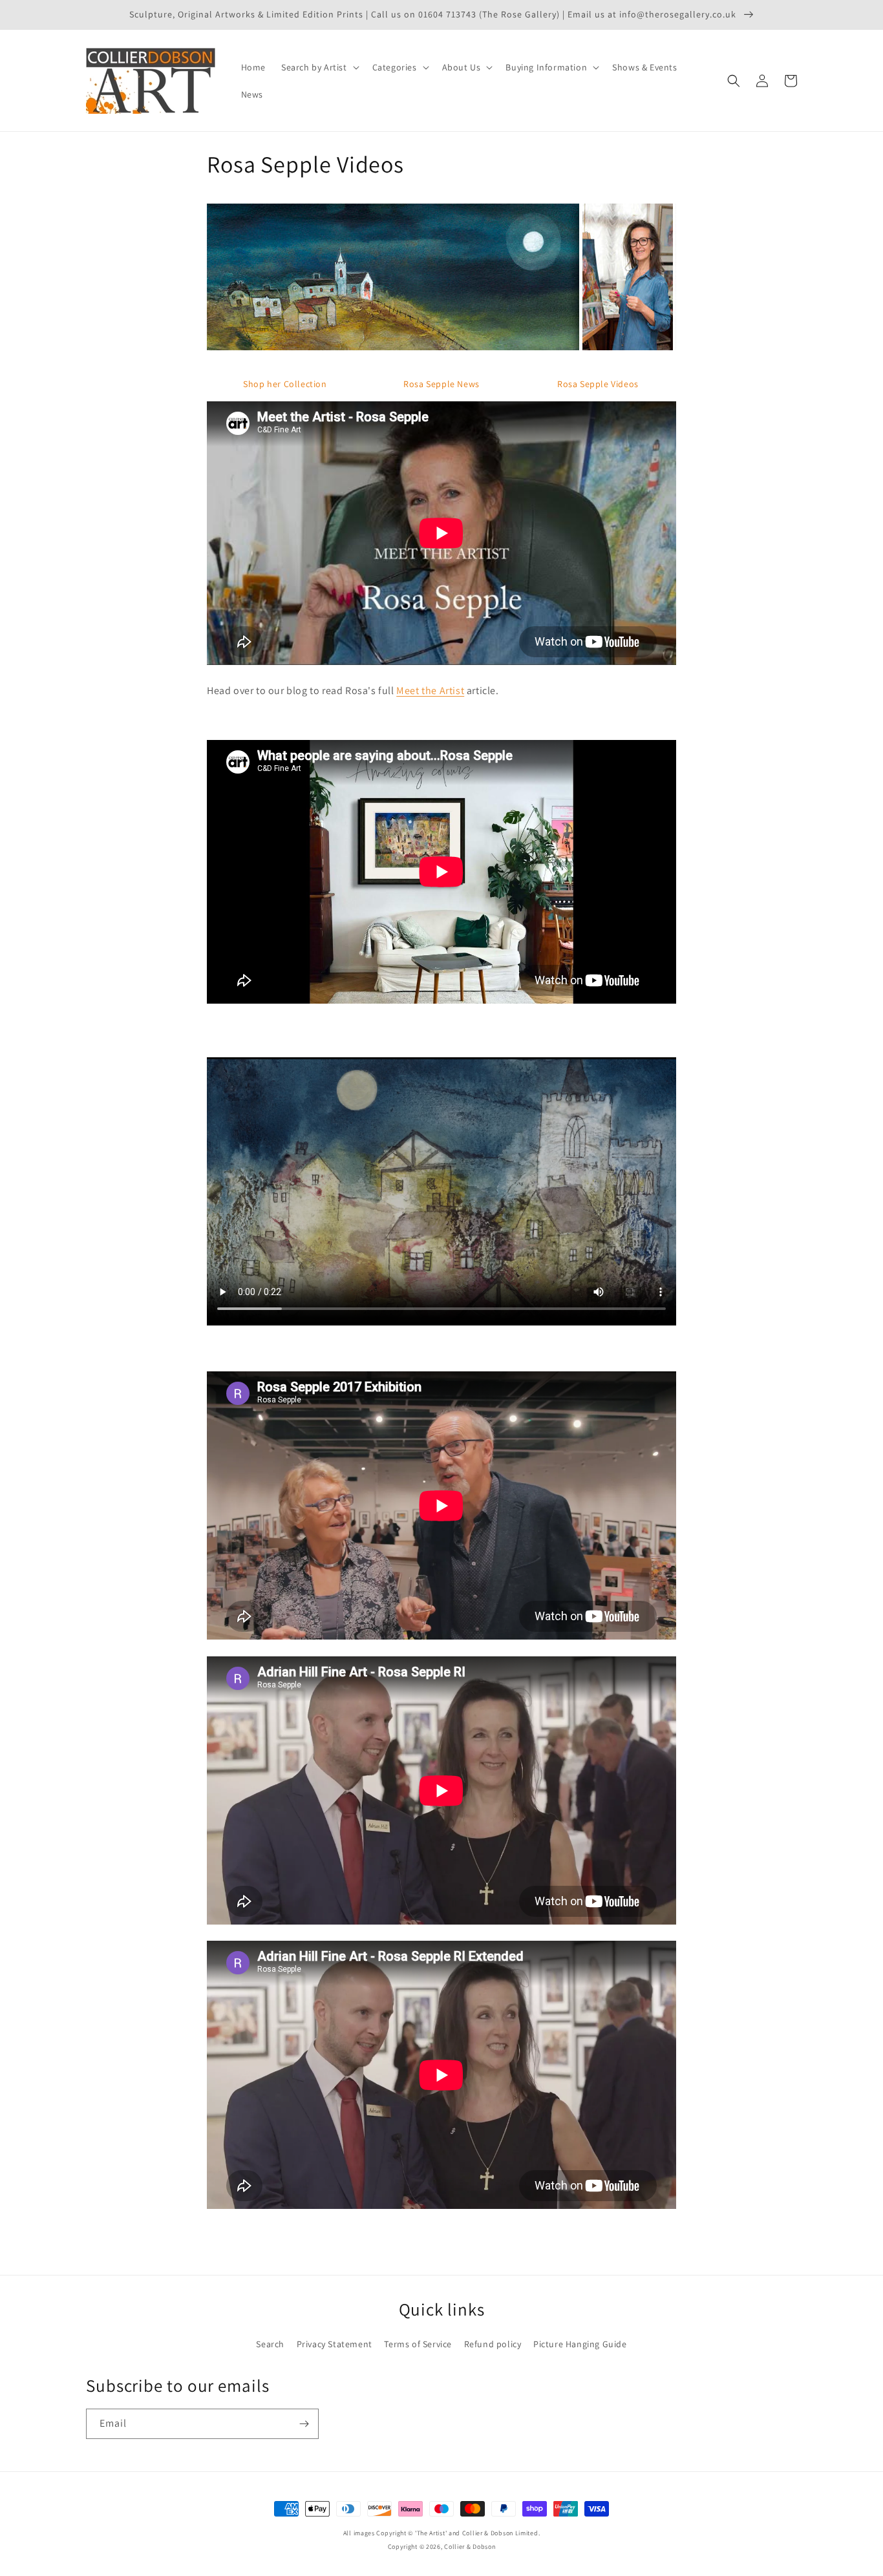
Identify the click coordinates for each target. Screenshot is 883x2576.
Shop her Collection (285, 384)
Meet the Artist (430, 691)
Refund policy (493, 2344)
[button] (319, 67)
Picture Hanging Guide (580, 2344)
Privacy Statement (335, 2344)
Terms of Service (418, 2344)
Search (270, 2344)
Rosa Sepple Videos (598, 384)
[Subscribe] (304, 2424)
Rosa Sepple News (441, 384)
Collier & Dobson (470, 2547)
